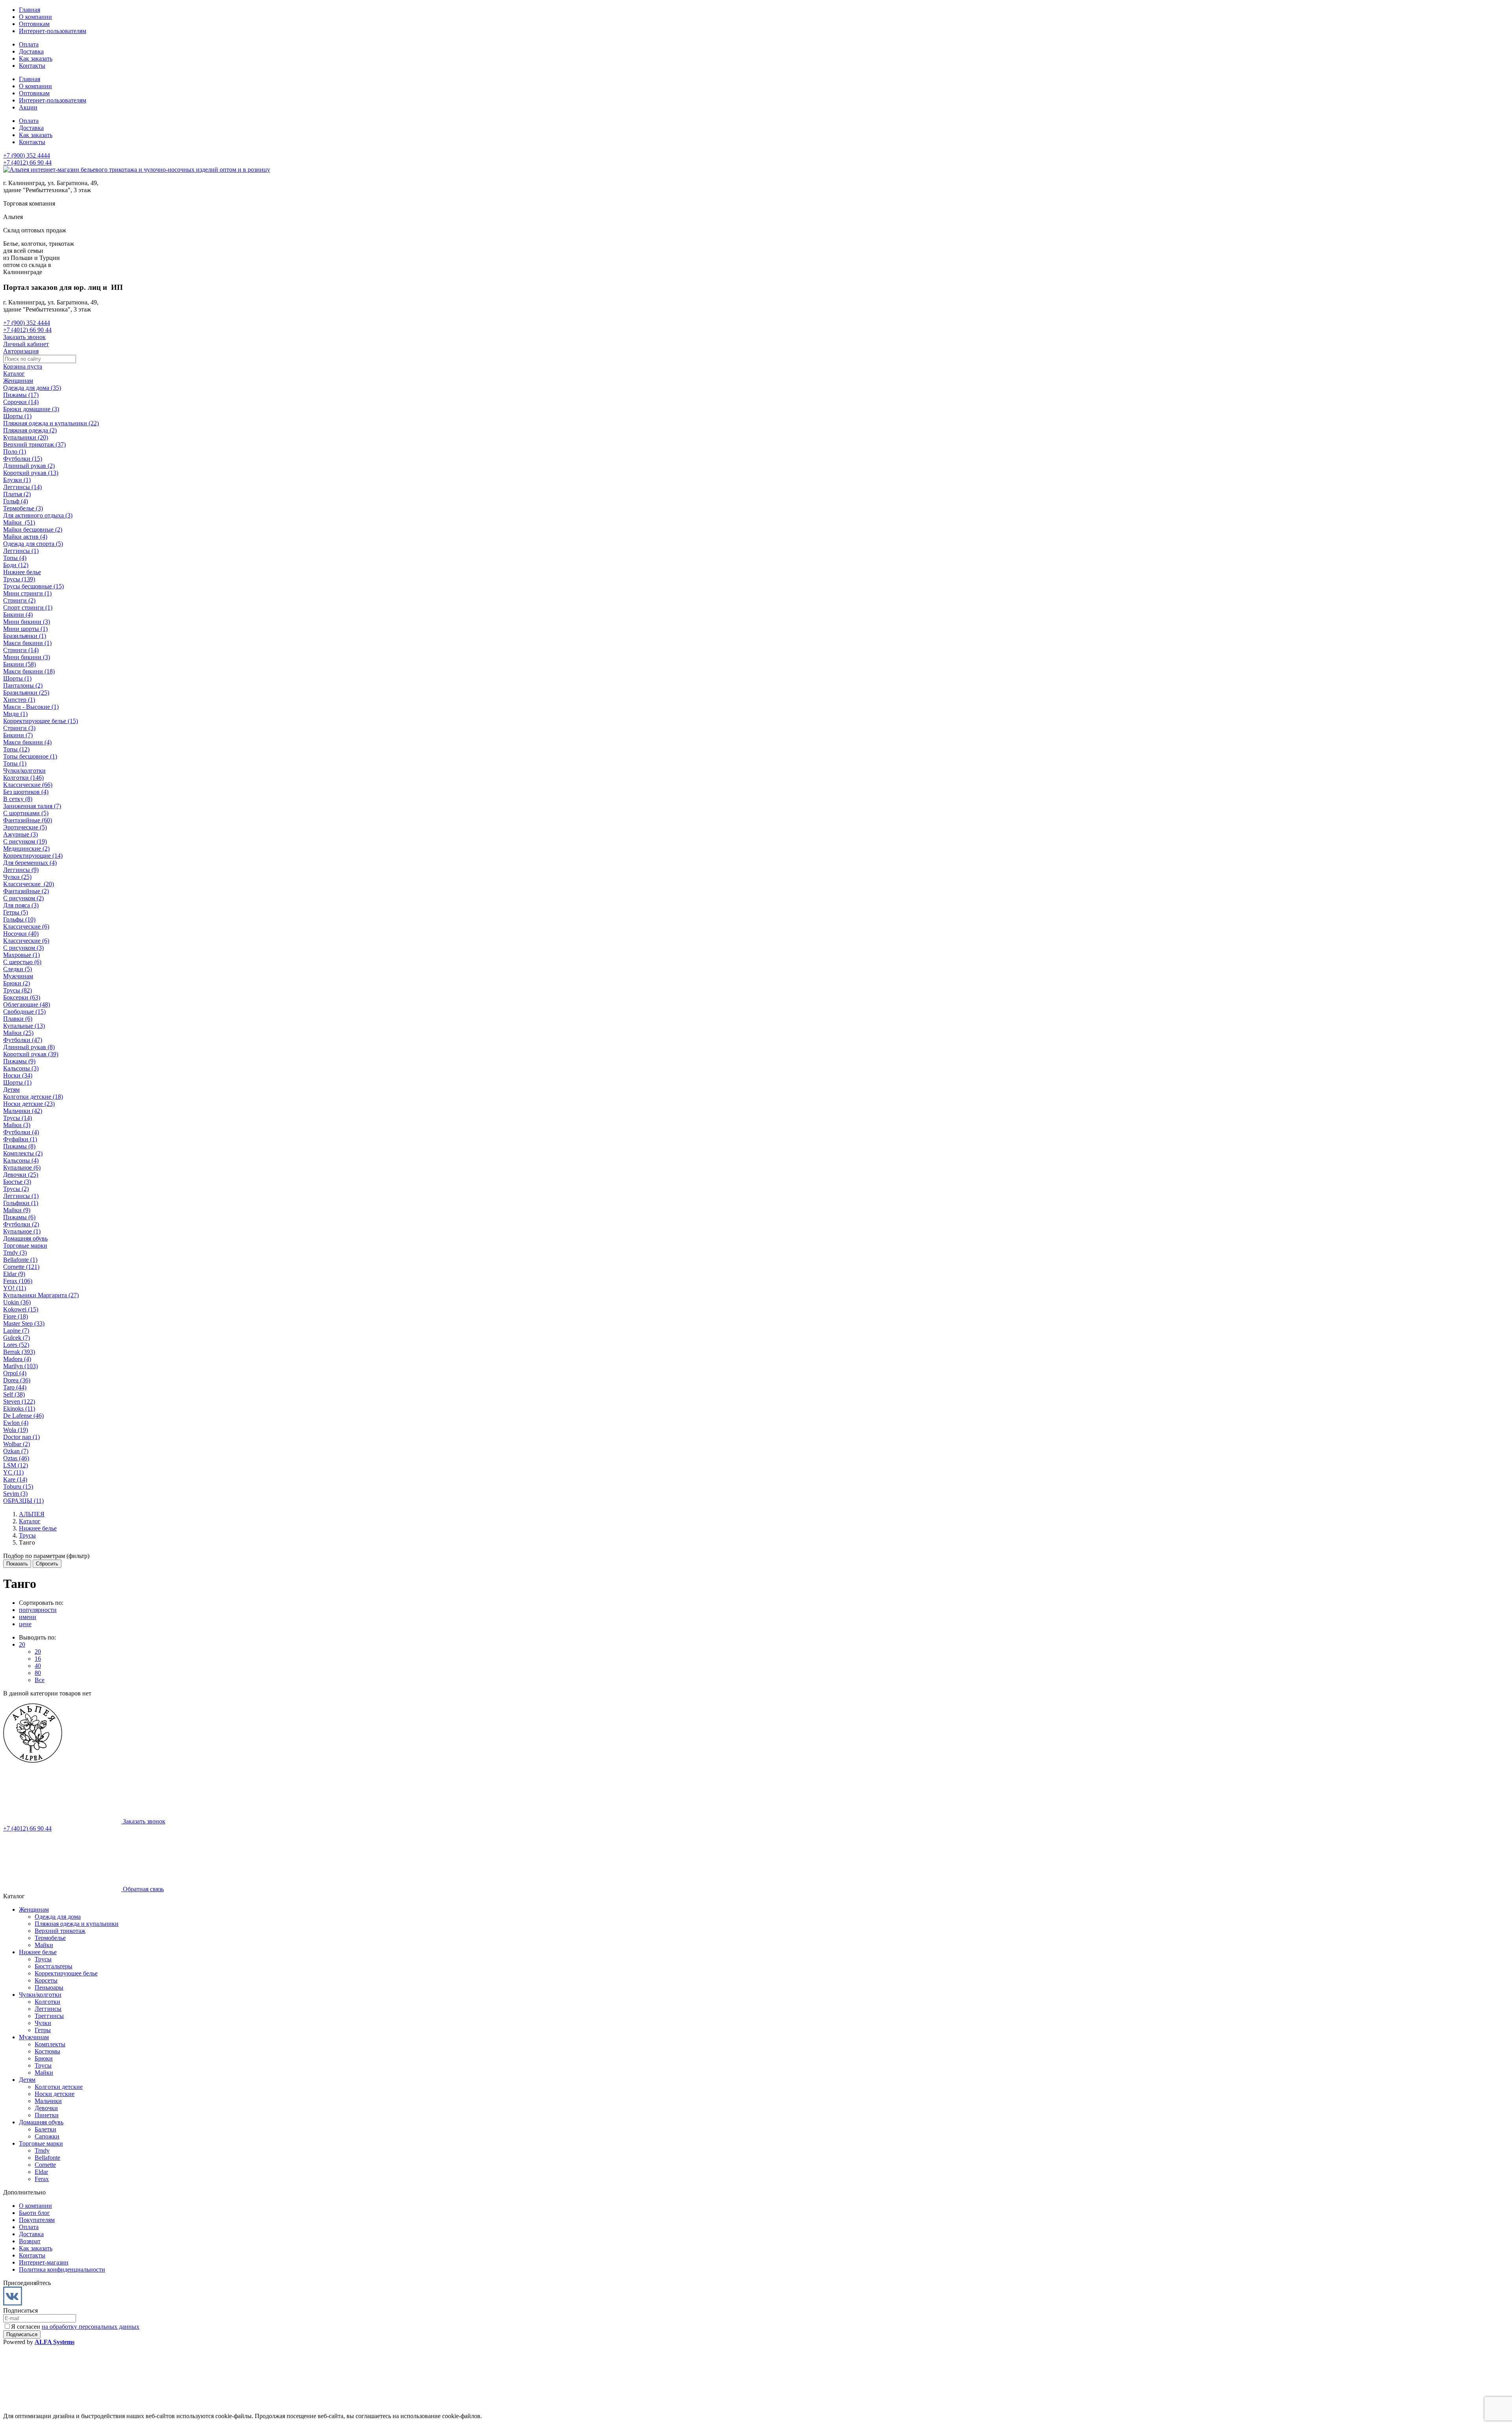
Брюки (44, 2058)
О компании (35, 17)
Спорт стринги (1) (28, 607)
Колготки (47, 2002)
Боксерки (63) (22, 997)
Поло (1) (15, 452)
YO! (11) (15, 1288)
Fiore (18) (16, 1316)
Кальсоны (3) (21, 1068)
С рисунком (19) (25, 841)
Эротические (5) (25, 827)
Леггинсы (48, 2009)
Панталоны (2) (23, 685)
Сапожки (47, 2136)
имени (28, 1617)
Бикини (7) (18, 735)
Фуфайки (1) (20, 1139)
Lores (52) (16, 1345)
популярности (38, 1610)
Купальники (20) (26, 437)
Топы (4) (15, 558)
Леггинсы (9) (21, 870)
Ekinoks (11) (19, 1409)
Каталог (14, 374)
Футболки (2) (21, 1224)
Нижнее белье (22, 572)
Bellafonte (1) (20, 1260)
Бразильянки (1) (25, 636)
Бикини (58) (19, 664)
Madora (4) (17, 1359)
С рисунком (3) (23, 948)
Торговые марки (25, 1245)
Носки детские (55, 2094)
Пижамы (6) (19, 1217)
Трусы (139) (19, 579)
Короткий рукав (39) (31, 1054)
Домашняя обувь (25, 1238)
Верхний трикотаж (60, 1931)
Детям (11, 1090)
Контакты (32, 66)
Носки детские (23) (29, 1104)
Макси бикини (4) (27, 742)
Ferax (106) (18, 1281)
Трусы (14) (18, 1118)
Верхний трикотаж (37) (34, 444)
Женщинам (18, 381)
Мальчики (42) (23, 1111)
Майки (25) (18, 1033)
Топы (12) (16, 749)
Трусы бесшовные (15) (33, 586)
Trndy (42, 2151)
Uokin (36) (17, 1302)
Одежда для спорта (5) (33, 544)
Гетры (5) (16, 912)
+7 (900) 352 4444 (27, 155)
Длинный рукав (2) (29, 466)
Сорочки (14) (21, 402)
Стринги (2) (19, 600)
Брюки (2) (17, 983)
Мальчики (48, 2101)
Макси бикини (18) (29, 671)
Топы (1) (15, 763)
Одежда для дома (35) (32, 388)
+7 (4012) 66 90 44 (27, 162)
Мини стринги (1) (27, 593)
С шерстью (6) (22, 962)
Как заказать (36, 58)
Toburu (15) (18, 1487)
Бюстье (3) (17, 1182)
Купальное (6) (22, 1168)
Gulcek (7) (17, 1338)
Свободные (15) (24, 1012)
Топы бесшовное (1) (30, 756)
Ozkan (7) (16, 1451)
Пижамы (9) (19, 1061)
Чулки (43, 2023)
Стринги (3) (19, 728)
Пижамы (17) (21, 395)
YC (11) (13, 1472)
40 (38, 1666)
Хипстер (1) (19, 700)
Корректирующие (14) (33, 856)
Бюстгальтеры (54, 1966)
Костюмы (47, 2051)
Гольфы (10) (19, 919)
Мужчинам (18, 976)
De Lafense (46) (23, 1416)
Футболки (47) (23, 1040)
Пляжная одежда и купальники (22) (51, 423)
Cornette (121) (21, 1267)
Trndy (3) (15, 1253)
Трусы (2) (16, 1189)
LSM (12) (16, 1465)
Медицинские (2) (26, 849)
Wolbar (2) (17, 1444)
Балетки (45, 2129)
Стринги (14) (21, 650)
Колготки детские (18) (33, 1097)
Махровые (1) (21, 955)
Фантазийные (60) (28, 820)
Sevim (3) (15, 1494)
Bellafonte (47, 2158)
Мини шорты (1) (25, 629)
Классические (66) (28, 785)
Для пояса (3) (21, 905)
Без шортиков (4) (26, 792)
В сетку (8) (18, 799)
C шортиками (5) (26, 813)
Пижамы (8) (19, 1146)
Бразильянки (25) (26, 693)
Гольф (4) (16, 501)
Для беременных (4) (30, 863)
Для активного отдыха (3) (38, 515)
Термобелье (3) (23, 508)
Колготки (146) (23, 778)
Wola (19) (16, 1430)
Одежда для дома (58, 1917)
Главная (30, 10)
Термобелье (50, 1938)
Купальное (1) (22, 1231)
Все (40, 1680)
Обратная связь (143, 1889)
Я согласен (75, 2327)
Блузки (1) (17, 480)
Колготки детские (59, 2087)
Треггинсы (49, 2016)
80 (38, 1673)
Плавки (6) (18, 1019)
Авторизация (21, 351)
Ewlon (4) (16, 1423)
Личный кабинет (26, 344)
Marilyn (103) (20, 1366)
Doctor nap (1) (21, 1437)
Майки (44, 1945)
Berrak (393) (19, 1352)
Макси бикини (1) (27, 643)
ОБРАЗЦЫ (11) (23, 1501)
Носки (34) (18, 1075)
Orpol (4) (15, 1373)
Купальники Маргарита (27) (41, 1295)
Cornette (45, 2165)
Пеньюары (49, 1987)
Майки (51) (19, 522)
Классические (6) (26, 926)
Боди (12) (16, 565)
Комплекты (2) (23, 1153)
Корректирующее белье (66, 1973)
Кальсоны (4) (21, 1160)
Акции (28, 107)
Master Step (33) (24, 1323)
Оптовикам (34, 24)
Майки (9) (17, 1210)
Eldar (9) (14, 1274)
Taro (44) (15, 1387)
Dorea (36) (17, 1380)
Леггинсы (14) (22, 487)
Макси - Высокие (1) (31, 707)
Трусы (43, 1959)
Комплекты (50, 2044)
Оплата (29, 44)
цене (25, 1624)
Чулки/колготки (24, 771)
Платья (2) (17, 494)
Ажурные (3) (20, 834)
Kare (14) (15, 1479)
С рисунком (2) (23, 898)
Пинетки (47, 2115)
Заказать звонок (24, 337)
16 (38, 1659)
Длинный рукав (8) (29, 1047)
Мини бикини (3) (27, 622)
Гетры (43, 2030)
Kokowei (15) (21, 1309)
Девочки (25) (21, 1175)
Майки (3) (17, 1125)
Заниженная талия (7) (32, 806)
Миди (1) (15, 714)
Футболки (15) (23, 459)
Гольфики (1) (21, 1203)
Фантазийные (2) (26, 891)
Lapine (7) (16, 1331)
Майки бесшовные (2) (33, 530)
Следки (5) (18, 969)
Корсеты (46, 1980)
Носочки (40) (21, 934)
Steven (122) (19, 1401)
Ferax (42, 2179)
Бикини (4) (18, 615)
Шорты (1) (17, 416)
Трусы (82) (18, 990)
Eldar (41, 2172)
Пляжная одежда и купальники (77, 1924)
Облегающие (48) (27, 1004)
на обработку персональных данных (91, 2327)
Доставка (31, 51)
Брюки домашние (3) (31, 409)
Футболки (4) (21, 1132)
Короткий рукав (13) (31, 473)
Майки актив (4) (25, 537)
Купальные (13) (24, 1026)
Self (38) (14, 1394)
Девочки (46, 2108)
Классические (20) (29, 884)
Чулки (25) (17, 877)
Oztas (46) (16, 1458)
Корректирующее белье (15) (41, 721)
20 (22, 1644)
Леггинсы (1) (21, 551)
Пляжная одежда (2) (30, 430)
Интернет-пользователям (53, 31)
